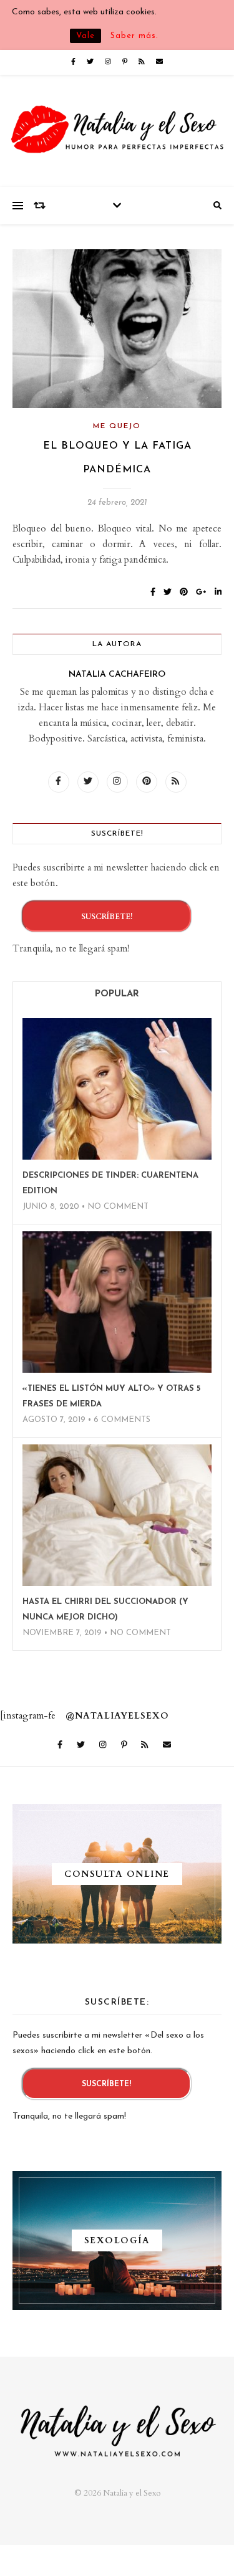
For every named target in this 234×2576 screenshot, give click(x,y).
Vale (85, 36)
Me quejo (117, 426)
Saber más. (134, 36)
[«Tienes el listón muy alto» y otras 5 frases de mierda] (117, 1302)
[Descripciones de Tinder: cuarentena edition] (117, 1089)
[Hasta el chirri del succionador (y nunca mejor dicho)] (117, 1515)
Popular (117, 994)
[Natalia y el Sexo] (117, 131)
